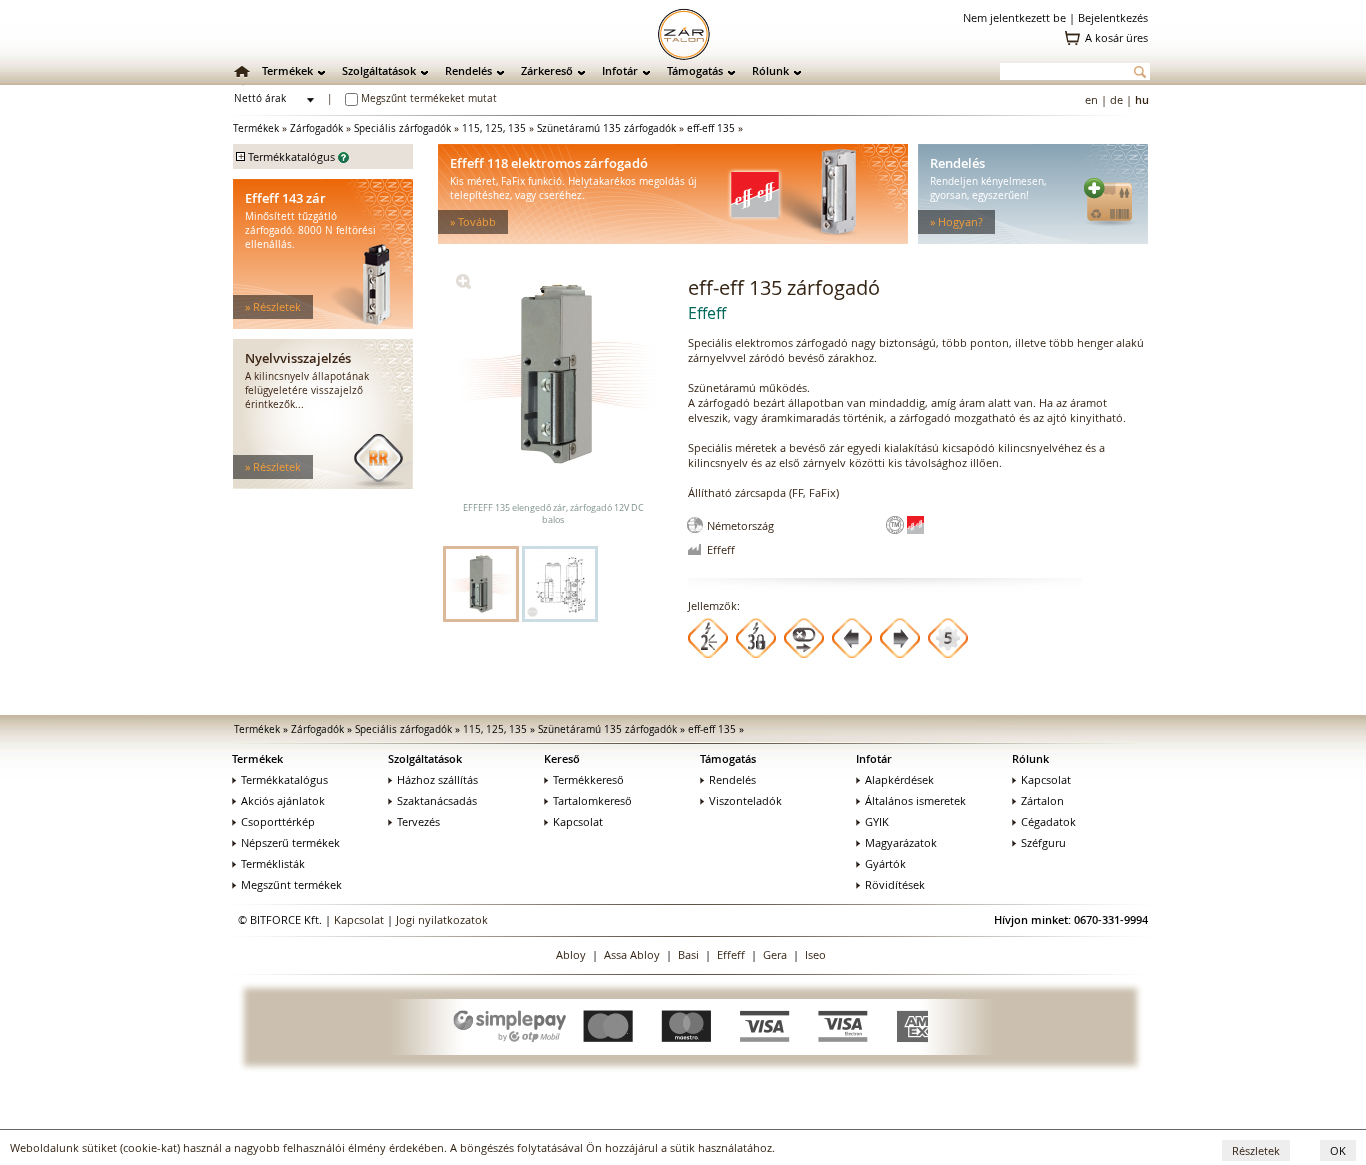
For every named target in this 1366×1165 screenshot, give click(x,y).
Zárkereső (547, 70)
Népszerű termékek (290, 842)
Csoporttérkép (278, 821)
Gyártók (885, 863)
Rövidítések (895, 884)
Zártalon (1042, 800)
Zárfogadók (316, 128)
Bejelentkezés (1113, 17)
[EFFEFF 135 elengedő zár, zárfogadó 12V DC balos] (463, 284)
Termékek (287, 70)
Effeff (731, 954)
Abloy (571, 954)
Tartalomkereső (592, 800)
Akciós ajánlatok (283, 800)
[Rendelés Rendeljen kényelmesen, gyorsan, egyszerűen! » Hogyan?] (1033, 239)
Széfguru (1043, 842)
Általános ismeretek (915, 800)
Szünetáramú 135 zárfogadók (606, 128)
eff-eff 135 (711, 128)
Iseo (815, 954)
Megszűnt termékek (291, 884)
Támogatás (695, 70)
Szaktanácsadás (437, 800)
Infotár (620, 70)
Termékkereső (588, 779)
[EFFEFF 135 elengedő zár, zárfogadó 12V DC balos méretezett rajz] (560, 584)
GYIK (877, 821)
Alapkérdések (899, 779)
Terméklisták (273, 863)
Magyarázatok (901, 842)
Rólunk (770, 70)
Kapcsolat (578, 821)
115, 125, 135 (494, 128)
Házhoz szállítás (437, 779)
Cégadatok (1048, 821)
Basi (688, 954)
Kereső (562, 758)
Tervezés (418, 821)
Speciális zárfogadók (402, 128)
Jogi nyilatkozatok (442, 919)
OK (1338, 1150)
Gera (775, 954)
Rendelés (468, 70)
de (1116, 99)
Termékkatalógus (284, 779)
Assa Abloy (632, 954)
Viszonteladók (745, 800)
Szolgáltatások (379, 70)
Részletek (1256, 1150)
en (1091, 99)
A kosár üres (1116, 37)
